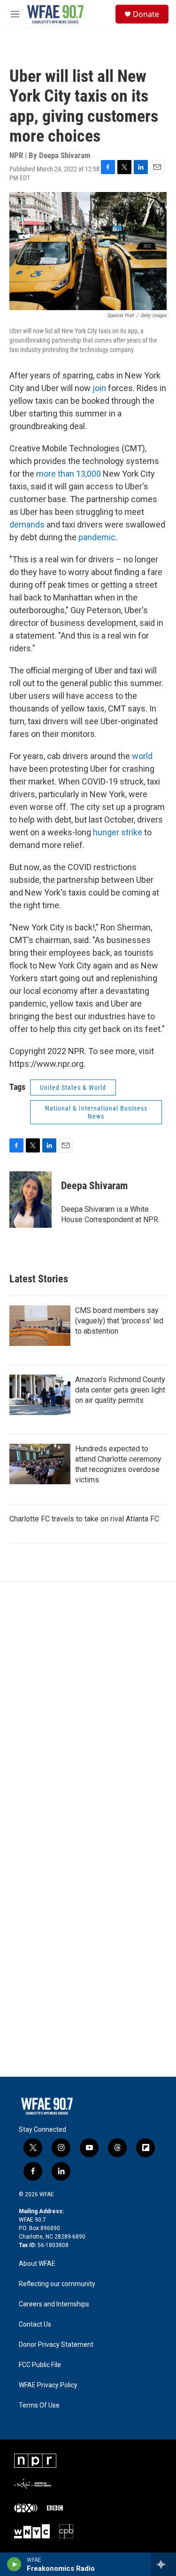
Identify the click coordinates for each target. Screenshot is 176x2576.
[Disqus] (88, 1709)
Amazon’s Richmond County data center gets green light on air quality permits (120, 1390)
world (142, 756)
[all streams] (164, 2564)
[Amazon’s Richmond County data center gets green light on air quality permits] (40, 1395)
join (99, 388)
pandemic (97, 537)
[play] (14, 2564)
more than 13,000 (69, 474)
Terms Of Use (39, 2405)
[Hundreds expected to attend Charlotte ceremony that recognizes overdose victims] (40, 1464)
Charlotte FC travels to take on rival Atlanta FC (84, 1519)
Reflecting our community (57, 2284)
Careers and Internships (54, 2304)
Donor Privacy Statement (56, 2345)
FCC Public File (40, 2365)
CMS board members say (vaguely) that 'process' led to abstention (119, 1321)
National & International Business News (96, 1112)
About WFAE (37, 2264)
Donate (146, 14)
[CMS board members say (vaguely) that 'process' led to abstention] (40, 1326)
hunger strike (118, 832)
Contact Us (35, 2324)
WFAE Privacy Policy (48, 2385)
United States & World (73, 1088)
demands (27, 524)
